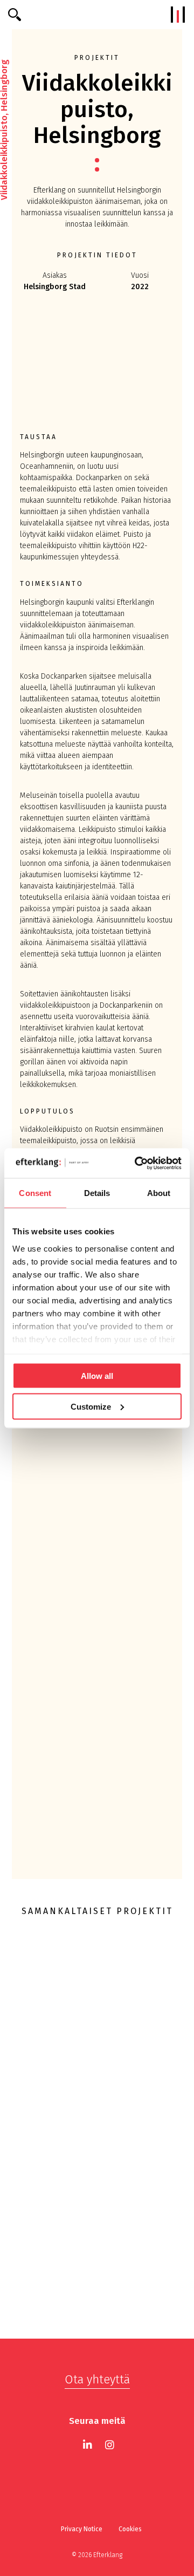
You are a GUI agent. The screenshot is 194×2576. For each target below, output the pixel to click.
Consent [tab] (35, 1193)
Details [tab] (97, 1193)
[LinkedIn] (88, 2445)
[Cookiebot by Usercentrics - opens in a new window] (137, 1163)
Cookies (130, 2529)
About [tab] (159, 1193)
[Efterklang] (97, 15)
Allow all (97, 1376)
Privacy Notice (82, 2529)
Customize (91, 1406)
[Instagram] (110, 2445)
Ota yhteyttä (97, 2379)
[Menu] (178, 15)
